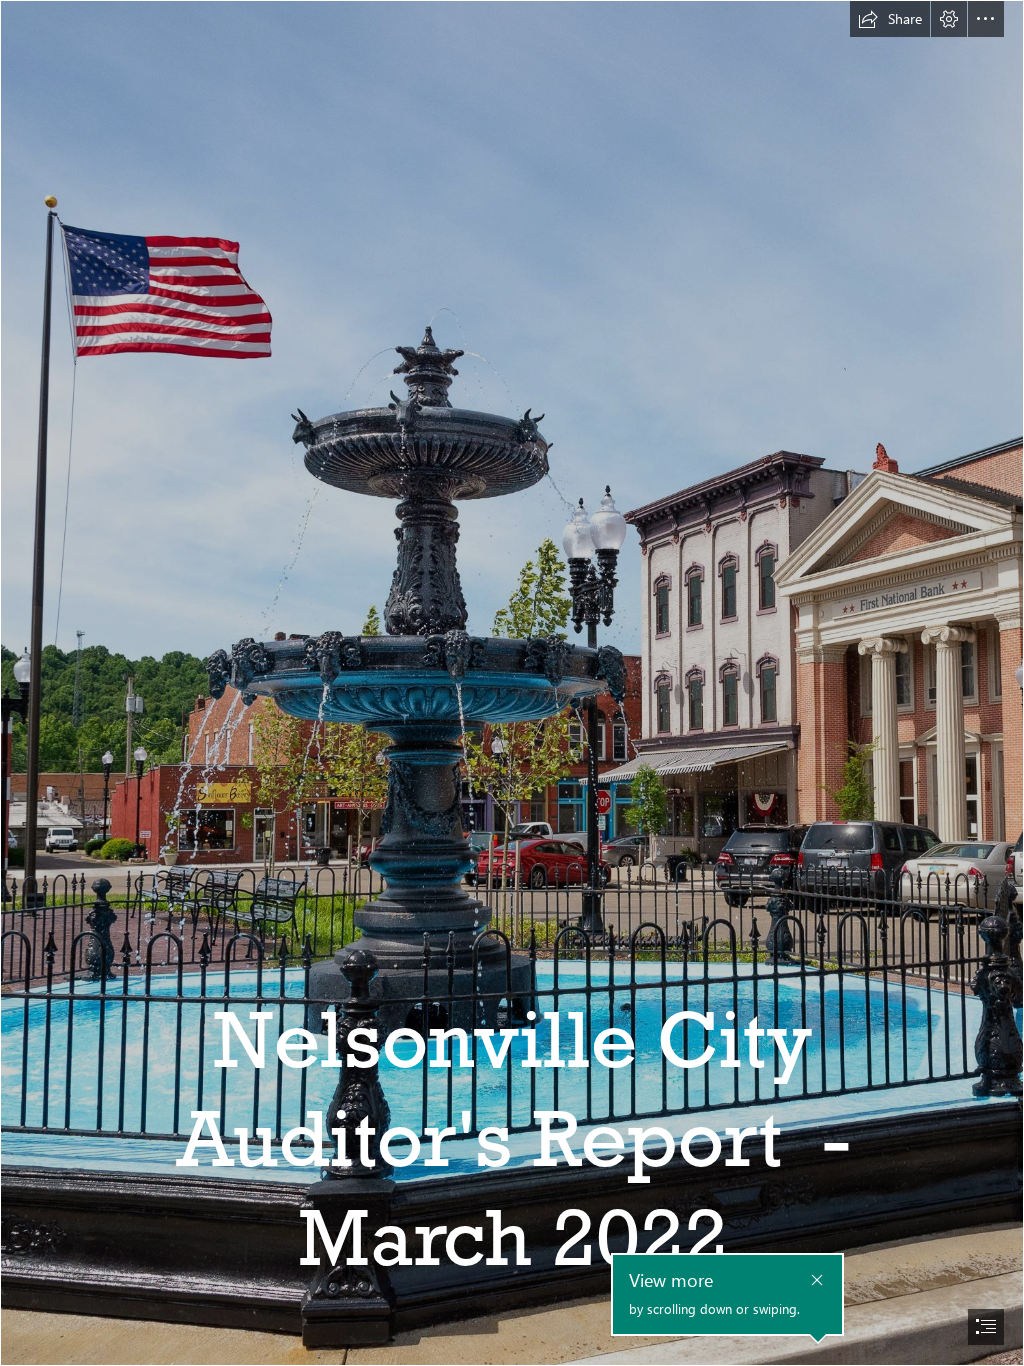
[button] (890, 19)
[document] (512, 683)
